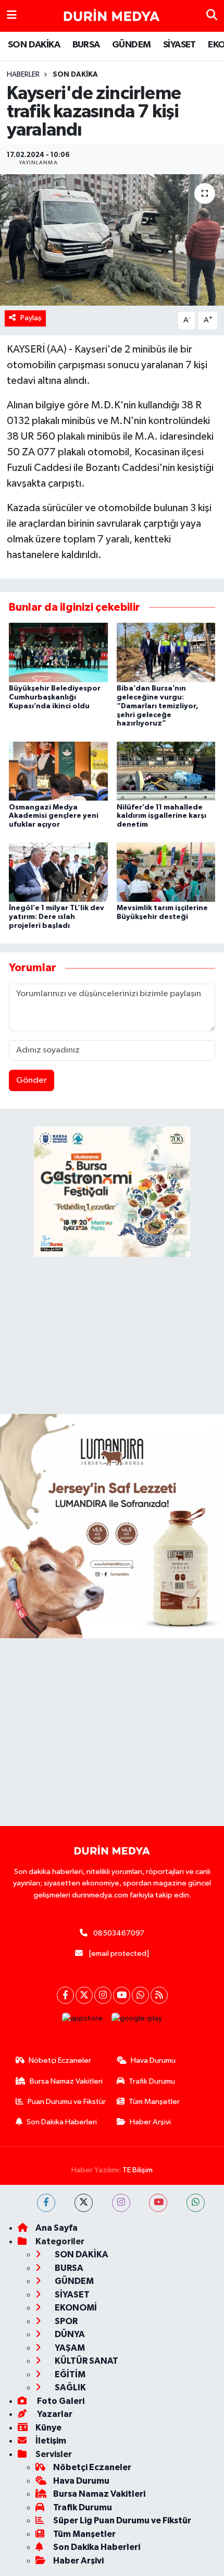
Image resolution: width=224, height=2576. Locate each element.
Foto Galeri (60, 2401)
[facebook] (46, 2203)
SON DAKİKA (34, 45)
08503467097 (119, 1933)
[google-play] (137, 2021)
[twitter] (84, 2203)
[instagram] (121, 2203)
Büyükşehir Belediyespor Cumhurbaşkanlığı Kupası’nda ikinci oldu (55, 697)
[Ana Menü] (12, 16)
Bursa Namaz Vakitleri (66, 2081)
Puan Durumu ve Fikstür (67, 2102)
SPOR (65, 2321)
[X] (84, 1995)
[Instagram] (103, 1995)
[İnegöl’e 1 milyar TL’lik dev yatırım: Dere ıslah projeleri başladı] (58, 872)
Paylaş (31, 318)
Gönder (32, 1080)
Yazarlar (54, 2414)
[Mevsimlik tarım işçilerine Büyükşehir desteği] (166, 872)
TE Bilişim (138, 2170)
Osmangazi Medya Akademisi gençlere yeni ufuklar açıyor (54, 816)
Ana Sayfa (57, 2228)
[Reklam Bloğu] (112, 1526)
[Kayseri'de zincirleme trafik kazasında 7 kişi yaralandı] (112, 240)
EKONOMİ (75, 2308)
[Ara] (212, 16)
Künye (48, 2428)
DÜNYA (69, 2334)
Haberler (23, 75)
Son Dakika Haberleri (62, 2122)
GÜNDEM (131, 45)
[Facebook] (65, 1995)
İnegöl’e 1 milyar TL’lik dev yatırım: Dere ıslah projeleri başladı (57, 917)
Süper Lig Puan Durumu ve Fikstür (122, 2520)
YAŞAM (69, 2348)
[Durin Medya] (111, 16)
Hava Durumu (153, 2060)
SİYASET (179, 45)
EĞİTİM (69, 2374)
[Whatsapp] (140, 1995)
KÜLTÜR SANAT (86, 2361)
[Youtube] (122, 1995)
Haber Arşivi (150, 2122)
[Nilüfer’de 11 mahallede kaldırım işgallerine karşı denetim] (166, 771)
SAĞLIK (70, 2387)
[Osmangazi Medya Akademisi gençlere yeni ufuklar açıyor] (58, 771)
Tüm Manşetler (154, 2102)
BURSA (86, 45)
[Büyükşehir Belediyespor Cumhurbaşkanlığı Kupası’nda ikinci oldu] (58, 652)
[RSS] (159, 1995)
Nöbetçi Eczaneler (60, 2060)
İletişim (51, 2441)
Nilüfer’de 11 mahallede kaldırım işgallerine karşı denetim (161, 816)
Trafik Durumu (152, 2081)
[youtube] (158, 2203)
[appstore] (83, 2021)
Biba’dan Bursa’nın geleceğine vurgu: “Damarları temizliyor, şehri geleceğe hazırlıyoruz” (158, 706)
